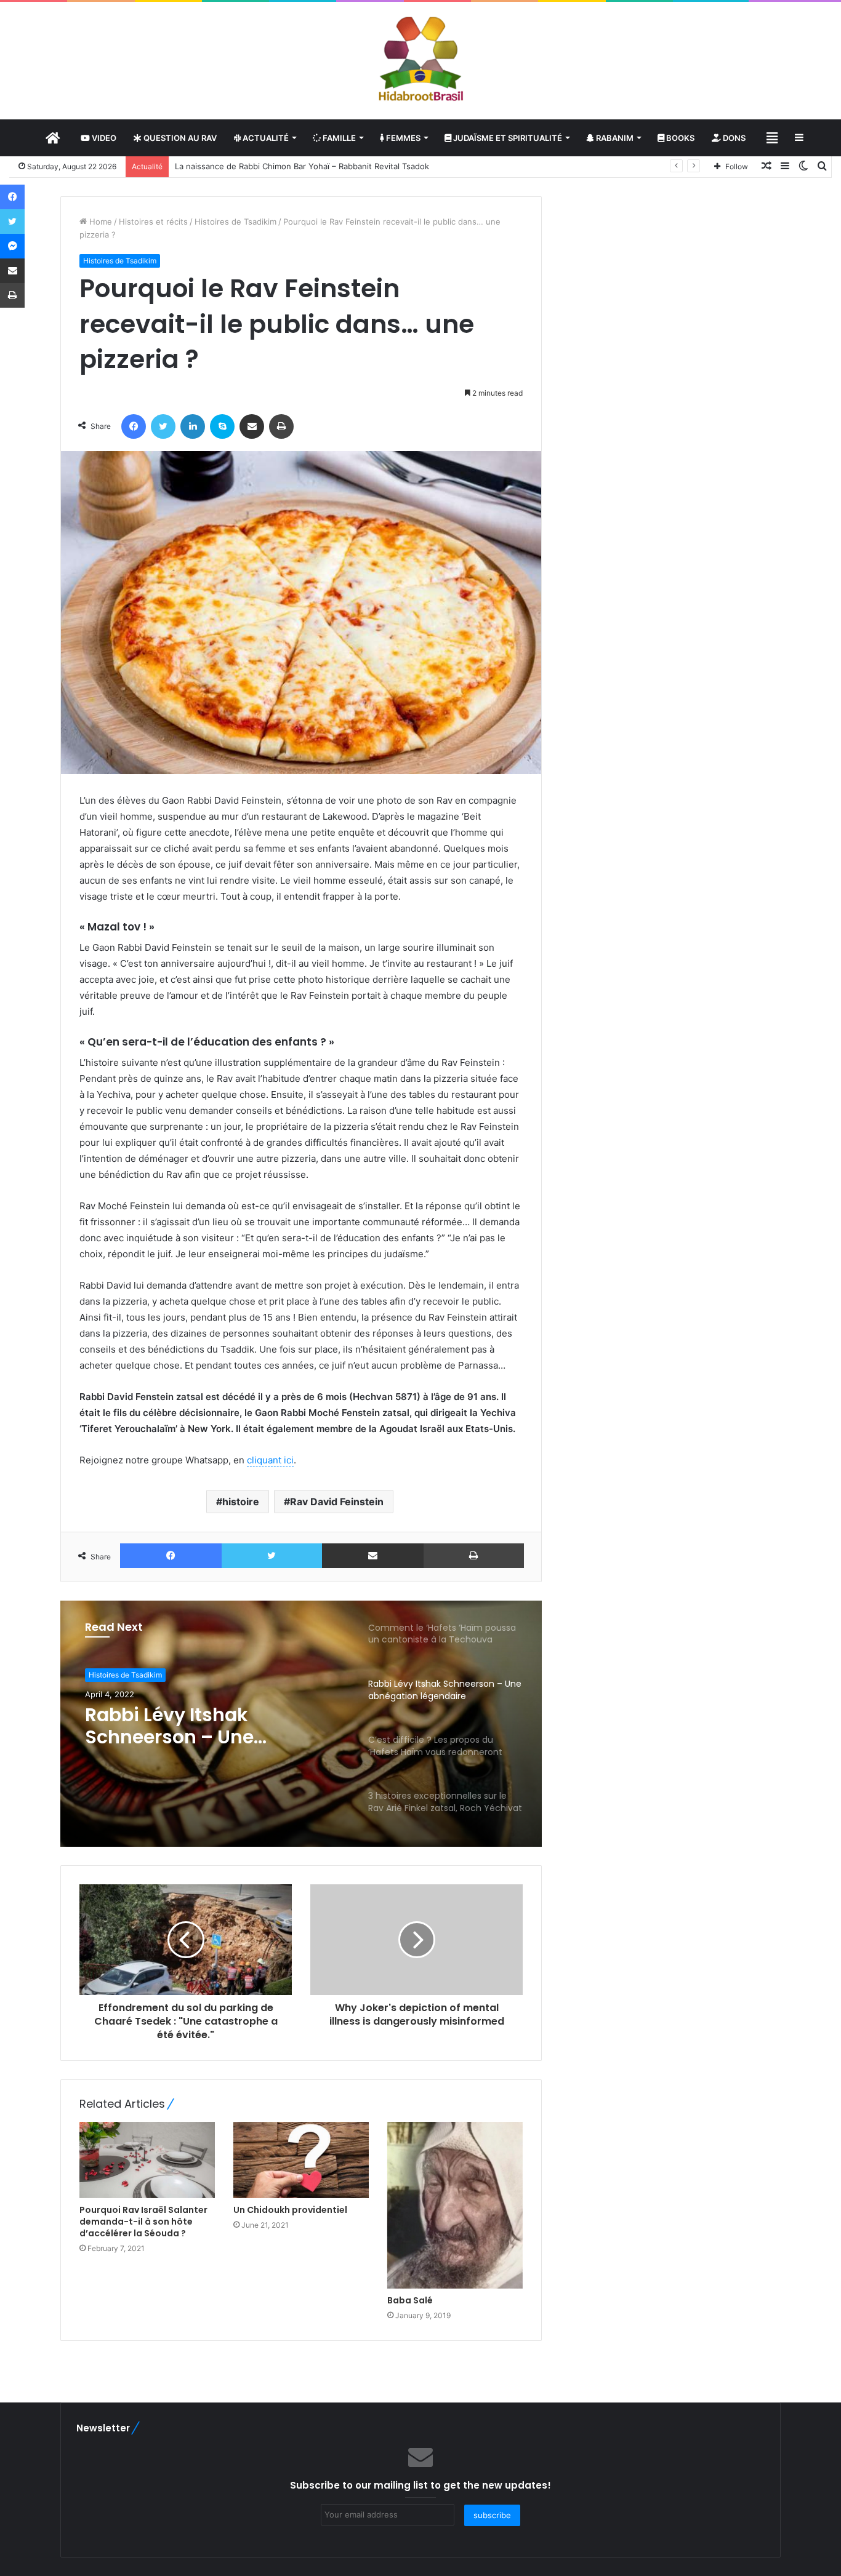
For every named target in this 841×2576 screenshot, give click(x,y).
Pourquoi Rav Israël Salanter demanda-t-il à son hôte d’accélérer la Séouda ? (143, 2222)
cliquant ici (270, 1460)
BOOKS (679, 138)
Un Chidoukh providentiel (290, 2210)
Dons (733, 138)
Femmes (402, 138)
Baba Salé (410, 2300)
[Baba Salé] (455, 2205)
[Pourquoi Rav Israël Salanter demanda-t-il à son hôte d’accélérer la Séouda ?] (147, 2160)
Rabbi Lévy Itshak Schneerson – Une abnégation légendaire (192, 1726)
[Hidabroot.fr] (420, 60)
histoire (241, 1502)
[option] (301, 1724)
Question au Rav (179, 138)
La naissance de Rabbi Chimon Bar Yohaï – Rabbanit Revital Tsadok (302, 166)
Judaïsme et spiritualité (507, 138)
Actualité (265, 138)
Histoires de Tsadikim (235, 222)
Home (99, 222)
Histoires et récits (153, 222)
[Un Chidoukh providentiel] (301, 2160)
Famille (338, 138)
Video (103, 138)
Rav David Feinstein (337, 1502)
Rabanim (614, 138)
